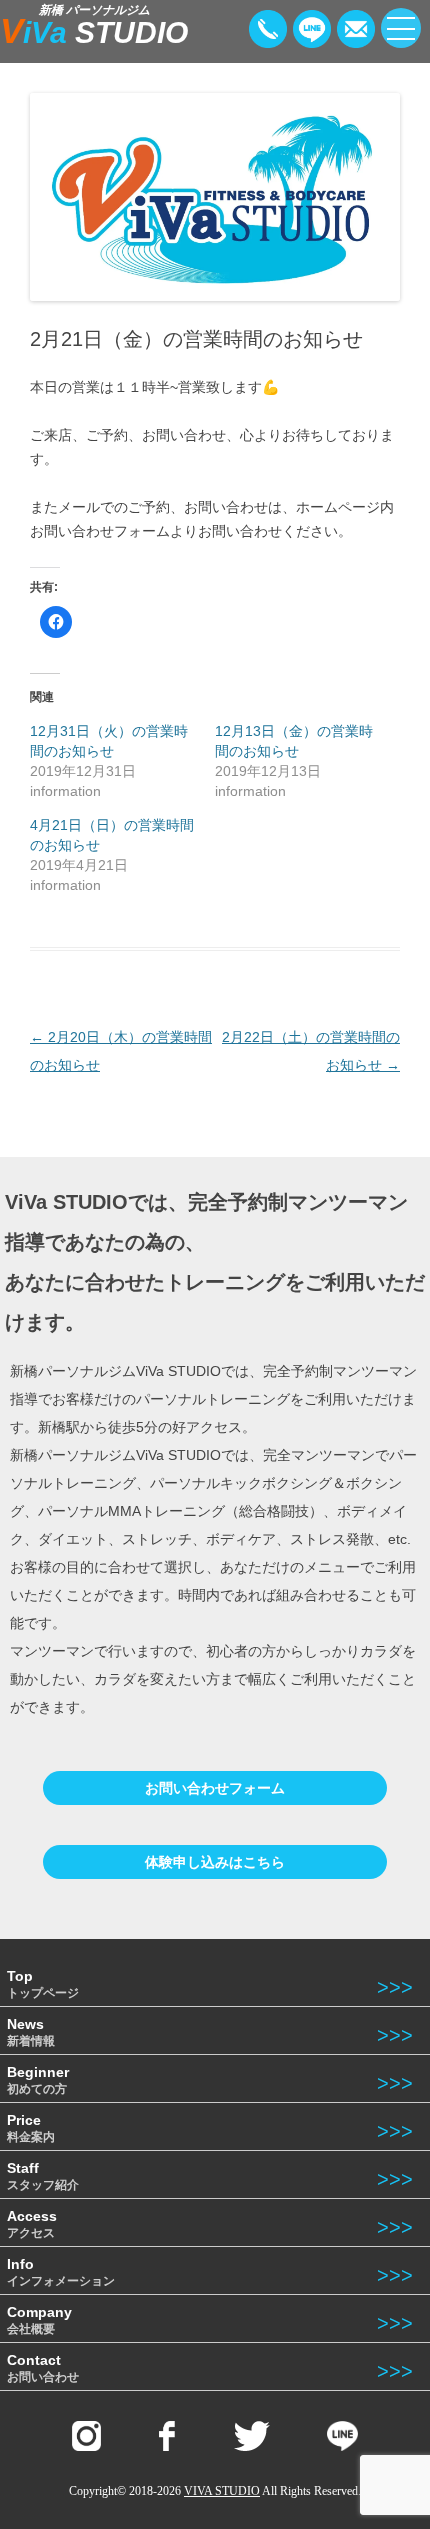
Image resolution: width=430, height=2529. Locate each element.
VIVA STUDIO (222, 2491)
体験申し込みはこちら (215, 1862)
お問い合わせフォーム (215, 1788)
